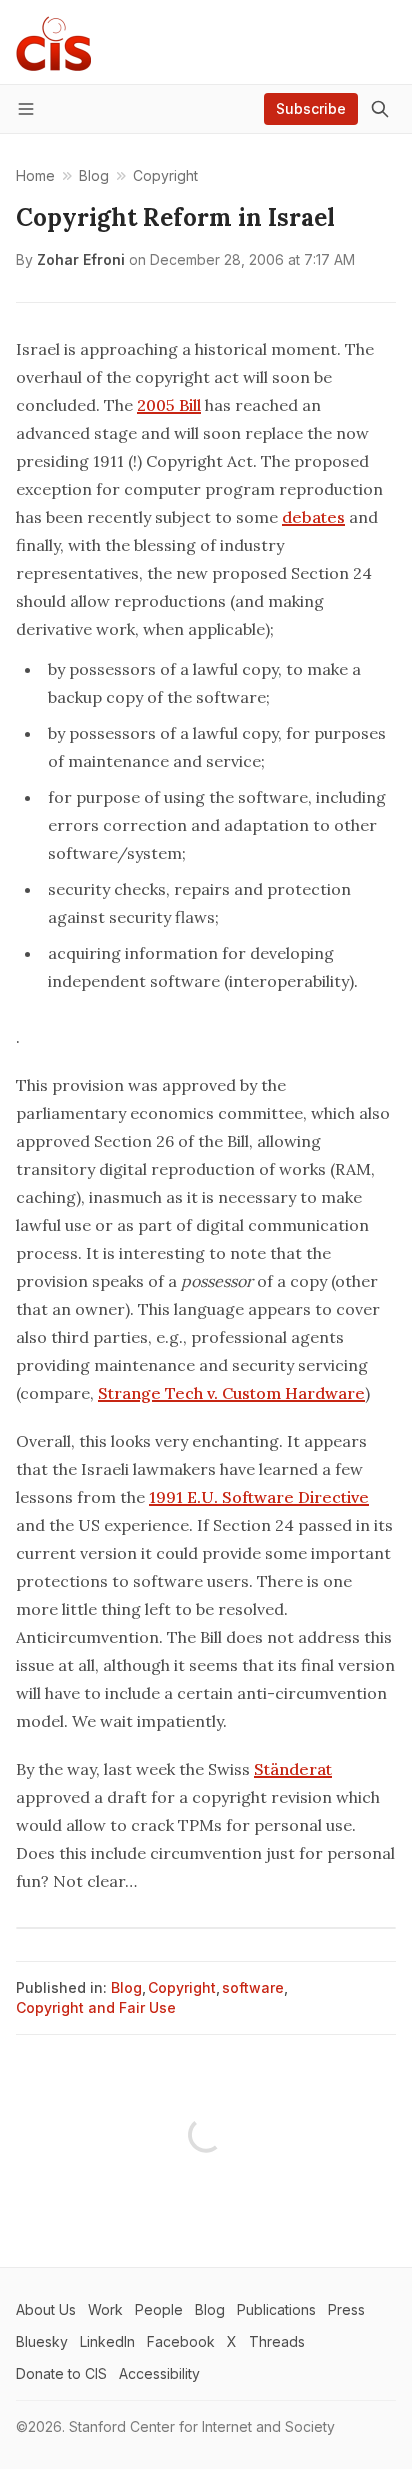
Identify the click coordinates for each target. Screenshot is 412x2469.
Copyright (182, 1987)
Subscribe (311, 108)
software (253, 1987)
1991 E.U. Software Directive (259, 1497)
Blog (126, 1987)
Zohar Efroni (81, 259)
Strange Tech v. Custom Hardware (231, 1393)
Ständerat (293, 1769)
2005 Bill (169, 405)
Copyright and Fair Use (96, 2007)
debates (313, 517)
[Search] (380, 109)
